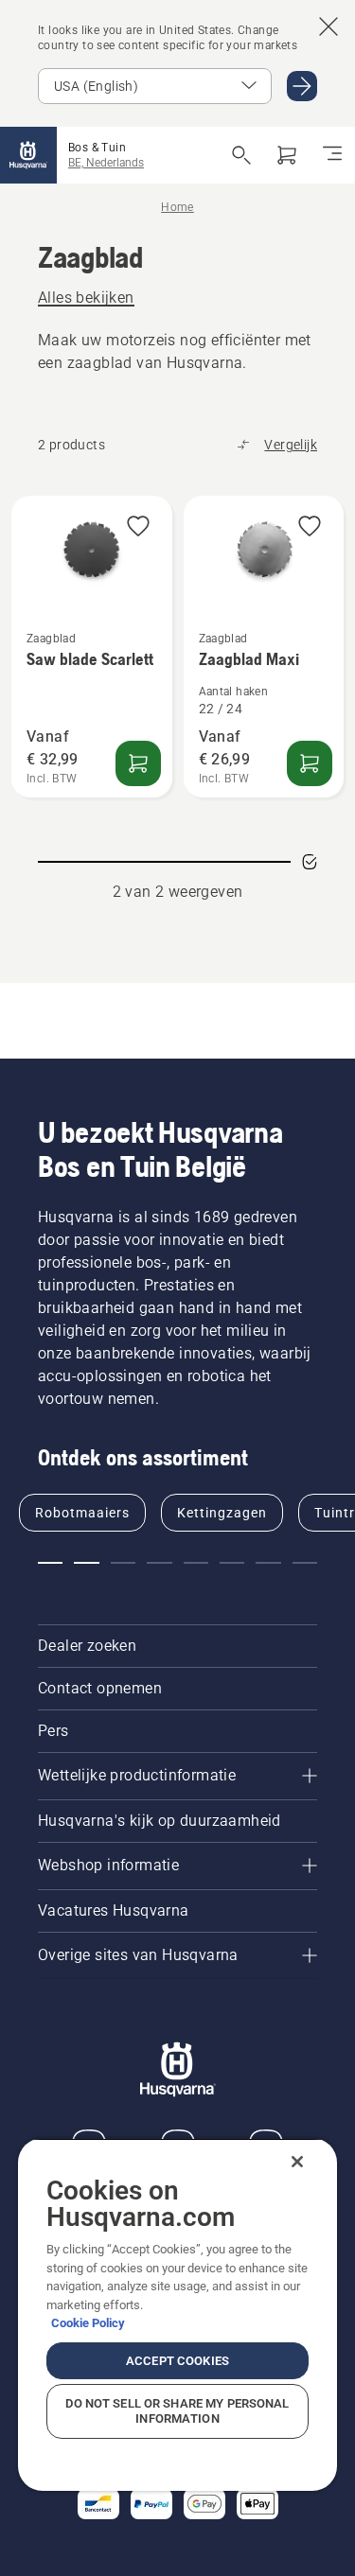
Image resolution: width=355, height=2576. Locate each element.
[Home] (28, 155)
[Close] (297, 2162)
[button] (138, 527)
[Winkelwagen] (287, 155)
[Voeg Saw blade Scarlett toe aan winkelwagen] (138, 763)
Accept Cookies (177, 2361)
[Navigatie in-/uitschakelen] (332, 155)
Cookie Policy (88, 2323)
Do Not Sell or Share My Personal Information (177, 2411)
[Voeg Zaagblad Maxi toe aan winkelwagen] (310, 763)
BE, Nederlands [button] (106, 163)
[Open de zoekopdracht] (241, 155)
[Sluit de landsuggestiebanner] (328, 26)
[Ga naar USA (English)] (302, 86)
